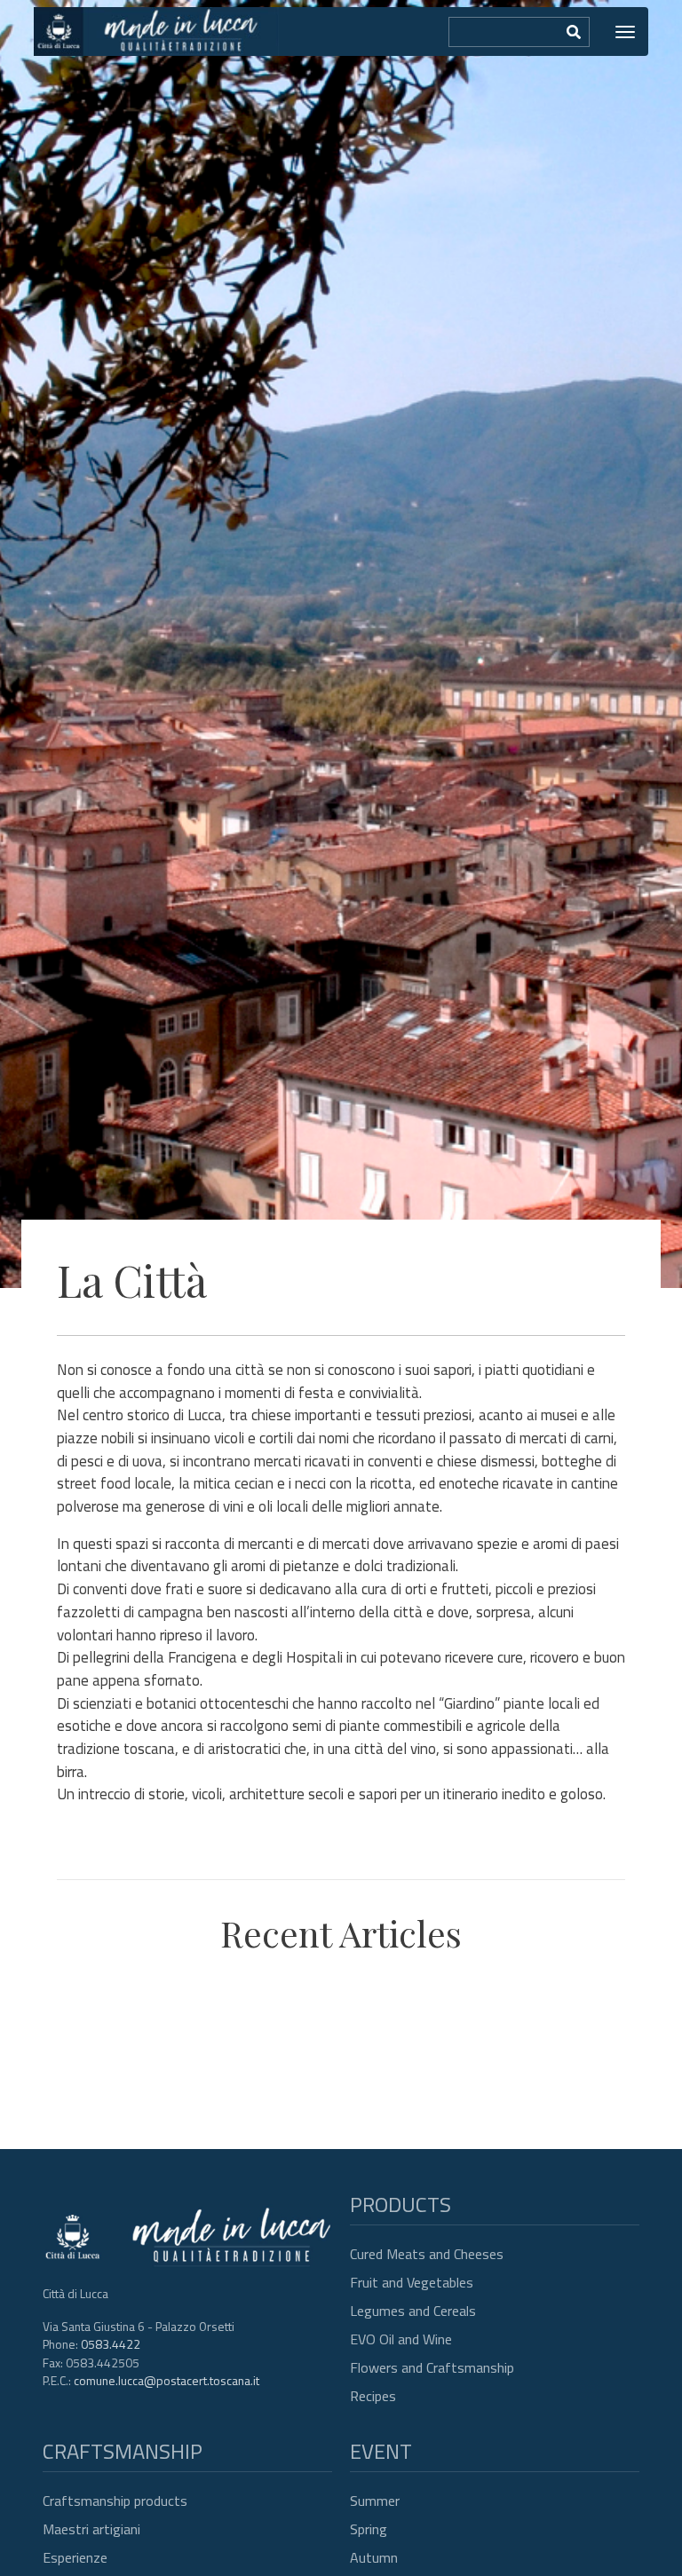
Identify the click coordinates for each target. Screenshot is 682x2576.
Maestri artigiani (91, 2529)
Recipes (373, 2396)
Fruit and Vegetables (412, 2282)
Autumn (374, 2557)
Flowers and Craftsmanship (432, 2367)
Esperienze (75, 2557)
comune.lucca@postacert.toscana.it (167, 2380)
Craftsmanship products (115, 2501)
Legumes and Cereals (413, 2311)
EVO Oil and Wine (401, 2339)
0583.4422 (111, 2344)
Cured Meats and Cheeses (427, 2254)
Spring (369, 2529)
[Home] (156, 32)
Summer (375, 2501)
